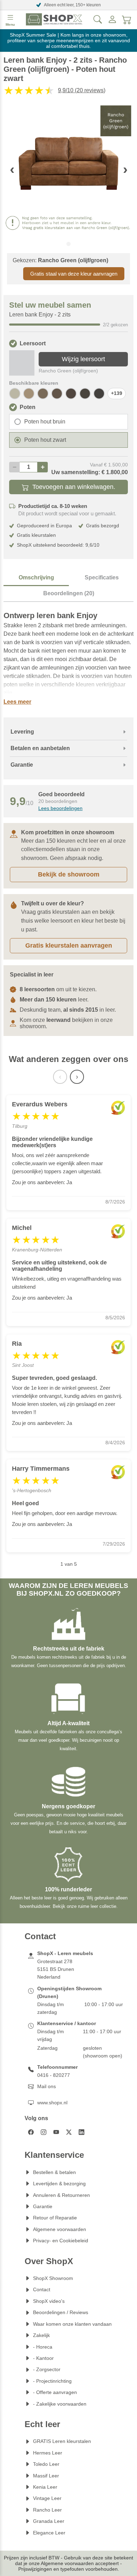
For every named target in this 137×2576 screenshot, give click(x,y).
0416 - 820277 (54, 2075)
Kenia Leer (45, 2487)
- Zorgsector (47, 2369)
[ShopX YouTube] (56, 2132)
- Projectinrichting (52, 2381)
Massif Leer (46, 2476)
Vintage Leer (47, 2498)
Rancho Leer (47, 2510)
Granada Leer (49, 2521)
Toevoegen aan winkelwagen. (74, 487)
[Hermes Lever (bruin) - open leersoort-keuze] (57, 394)
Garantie (43, 2206)
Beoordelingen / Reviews (61, 2312)
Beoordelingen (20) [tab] (69, 593)
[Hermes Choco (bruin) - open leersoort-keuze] (71, 394)
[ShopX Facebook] (31, 2132)
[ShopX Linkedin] (81, 2132)
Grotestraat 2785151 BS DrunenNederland (56, 1969)
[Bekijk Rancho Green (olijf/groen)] (22, 363)
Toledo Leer (46, 2464)
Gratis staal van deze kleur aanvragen (74, 274)
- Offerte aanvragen (55, 2392)
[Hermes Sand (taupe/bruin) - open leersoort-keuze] (29, 394)
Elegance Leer (49, 2533)
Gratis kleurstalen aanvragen (69, 945)
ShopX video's (49, 2301)
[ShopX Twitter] (69, 2132)
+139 (117, 393)
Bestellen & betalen (54, 2172)
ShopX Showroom (53, 2278)
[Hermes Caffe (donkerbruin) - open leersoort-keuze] (99, 394)
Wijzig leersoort (83, 359)
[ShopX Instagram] (44, 2132)
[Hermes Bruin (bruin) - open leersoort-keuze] (85, 394)
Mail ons (47, 2086)
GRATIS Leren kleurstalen (62, 2441)
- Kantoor (43, 2358)
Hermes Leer (48, 2453)
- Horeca (43, 2347)
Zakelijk (41, 2335)
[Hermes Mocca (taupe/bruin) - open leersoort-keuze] (43, 394)
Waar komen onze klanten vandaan (72, 2324)
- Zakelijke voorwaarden (60, 2404)
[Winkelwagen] (127, 19)
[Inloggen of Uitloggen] (112, 19)
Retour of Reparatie (55, 2218)
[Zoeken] (98, 19)
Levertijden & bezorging (59, 2184)
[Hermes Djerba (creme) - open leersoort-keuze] (15, 394)
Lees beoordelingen (60, 808)
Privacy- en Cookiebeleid (61, 2241)
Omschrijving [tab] (36, 577)
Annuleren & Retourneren (61, 2195)
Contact (42, 2289)
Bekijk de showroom (69, 874)
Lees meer (17, 702)
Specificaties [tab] (102, 577)
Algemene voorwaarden (60, 2229)
